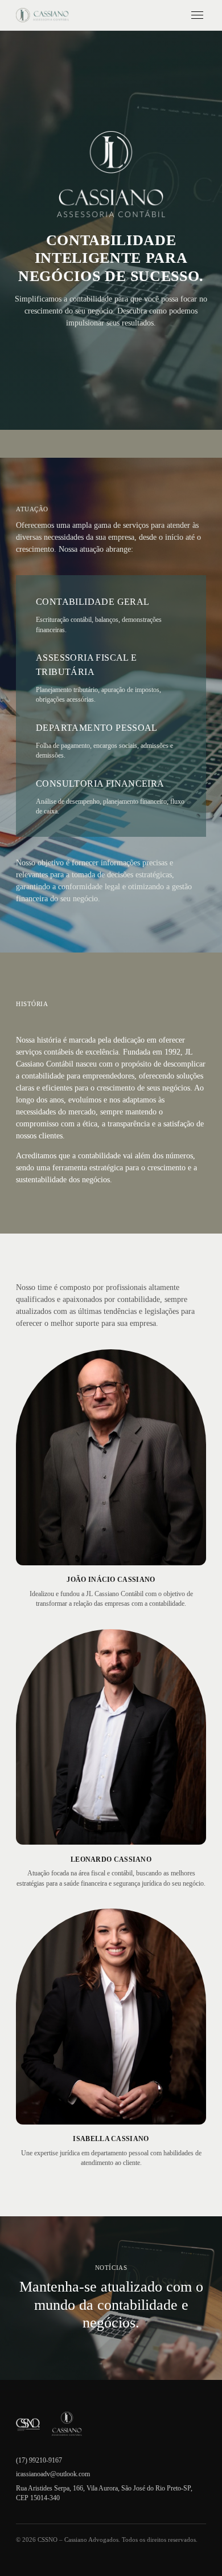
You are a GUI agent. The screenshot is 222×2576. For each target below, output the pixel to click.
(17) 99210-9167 (39, 2460)
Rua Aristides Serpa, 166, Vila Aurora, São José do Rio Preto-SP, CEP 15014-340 (104, 2493)
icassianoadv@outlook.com (53, 2474)
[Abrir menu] (198, 15)
